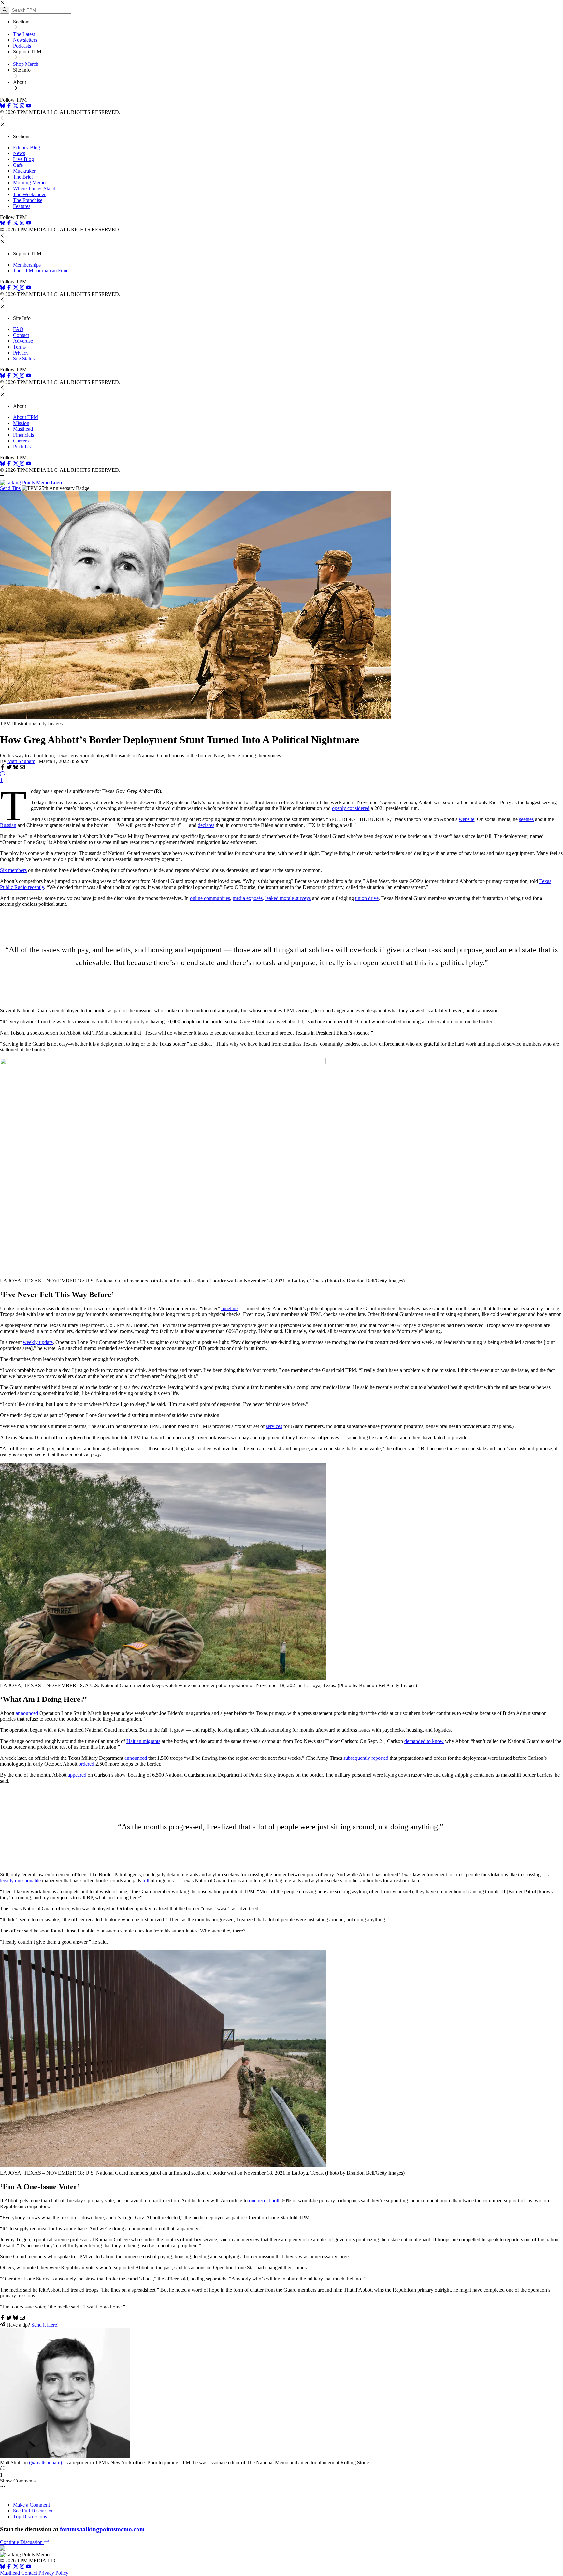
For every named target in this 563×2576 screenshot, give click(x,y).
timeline (229, 1308)
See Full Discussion (33, 2511)
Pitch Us (22, 447)
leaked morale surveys (288, 898)
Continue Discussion (22, 2542)
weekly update (38, 1342)
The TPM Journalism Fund (41, 271)
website (467, 819)
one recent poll (264, 2200)
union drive (367, 898)
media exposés (248, 898)
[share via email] (22, 768)
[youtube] (29, 106)
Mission (21, 423)
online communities (210, 898)
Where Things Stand (34, 188)
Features (22, 206)
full (146, 1881)
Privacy (21, 353)
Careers (21, 441)
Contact (21, 335)
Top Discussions (30, 2517)
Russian (8, 825)
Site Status (24, 359)
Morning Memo (29, 183)
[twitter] (16, 2567)
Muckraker (24, 171)
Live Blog (23, 159)
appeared (77, 1775)
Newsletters (25, 40)
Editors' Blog (27, 147)
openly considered (351, 808)
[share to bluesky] (16, 768)
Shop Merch (26, 64)
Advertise (23, 341)
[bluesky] (3, 106)
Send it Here (44, 2325)
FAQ (18, 329)
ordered (86, 1764)
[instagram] (22, 106)
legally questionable (20, 1881)
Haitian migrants (143, 1741)
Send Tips (10, 488)
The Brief (23, 177)
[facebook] (9, 106)
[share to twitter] (10, 768)
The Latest (24, 34)
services (274, 1426)
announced (27, 1713)
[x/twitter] (16, 106)
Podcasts (22, 46)
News (19, 153)
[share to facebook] (3, 768)
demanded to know (424, 1741)
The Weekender (29, 194)
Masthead (23, 429)
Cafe (18, 165)
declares (206, 825)
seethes (526, 819)
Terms (19, 347)
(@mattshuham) (45, 2462)
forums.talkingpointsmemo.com (102, 2529)
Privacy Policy (53, 2573)
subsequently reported (366, 1758)
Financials (23, 435)
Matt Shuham (21, 761)
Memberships (27, 265)
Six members (13, 870)
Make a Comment (31, 2505)
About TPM (26, 417)
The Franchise (28, 200)
